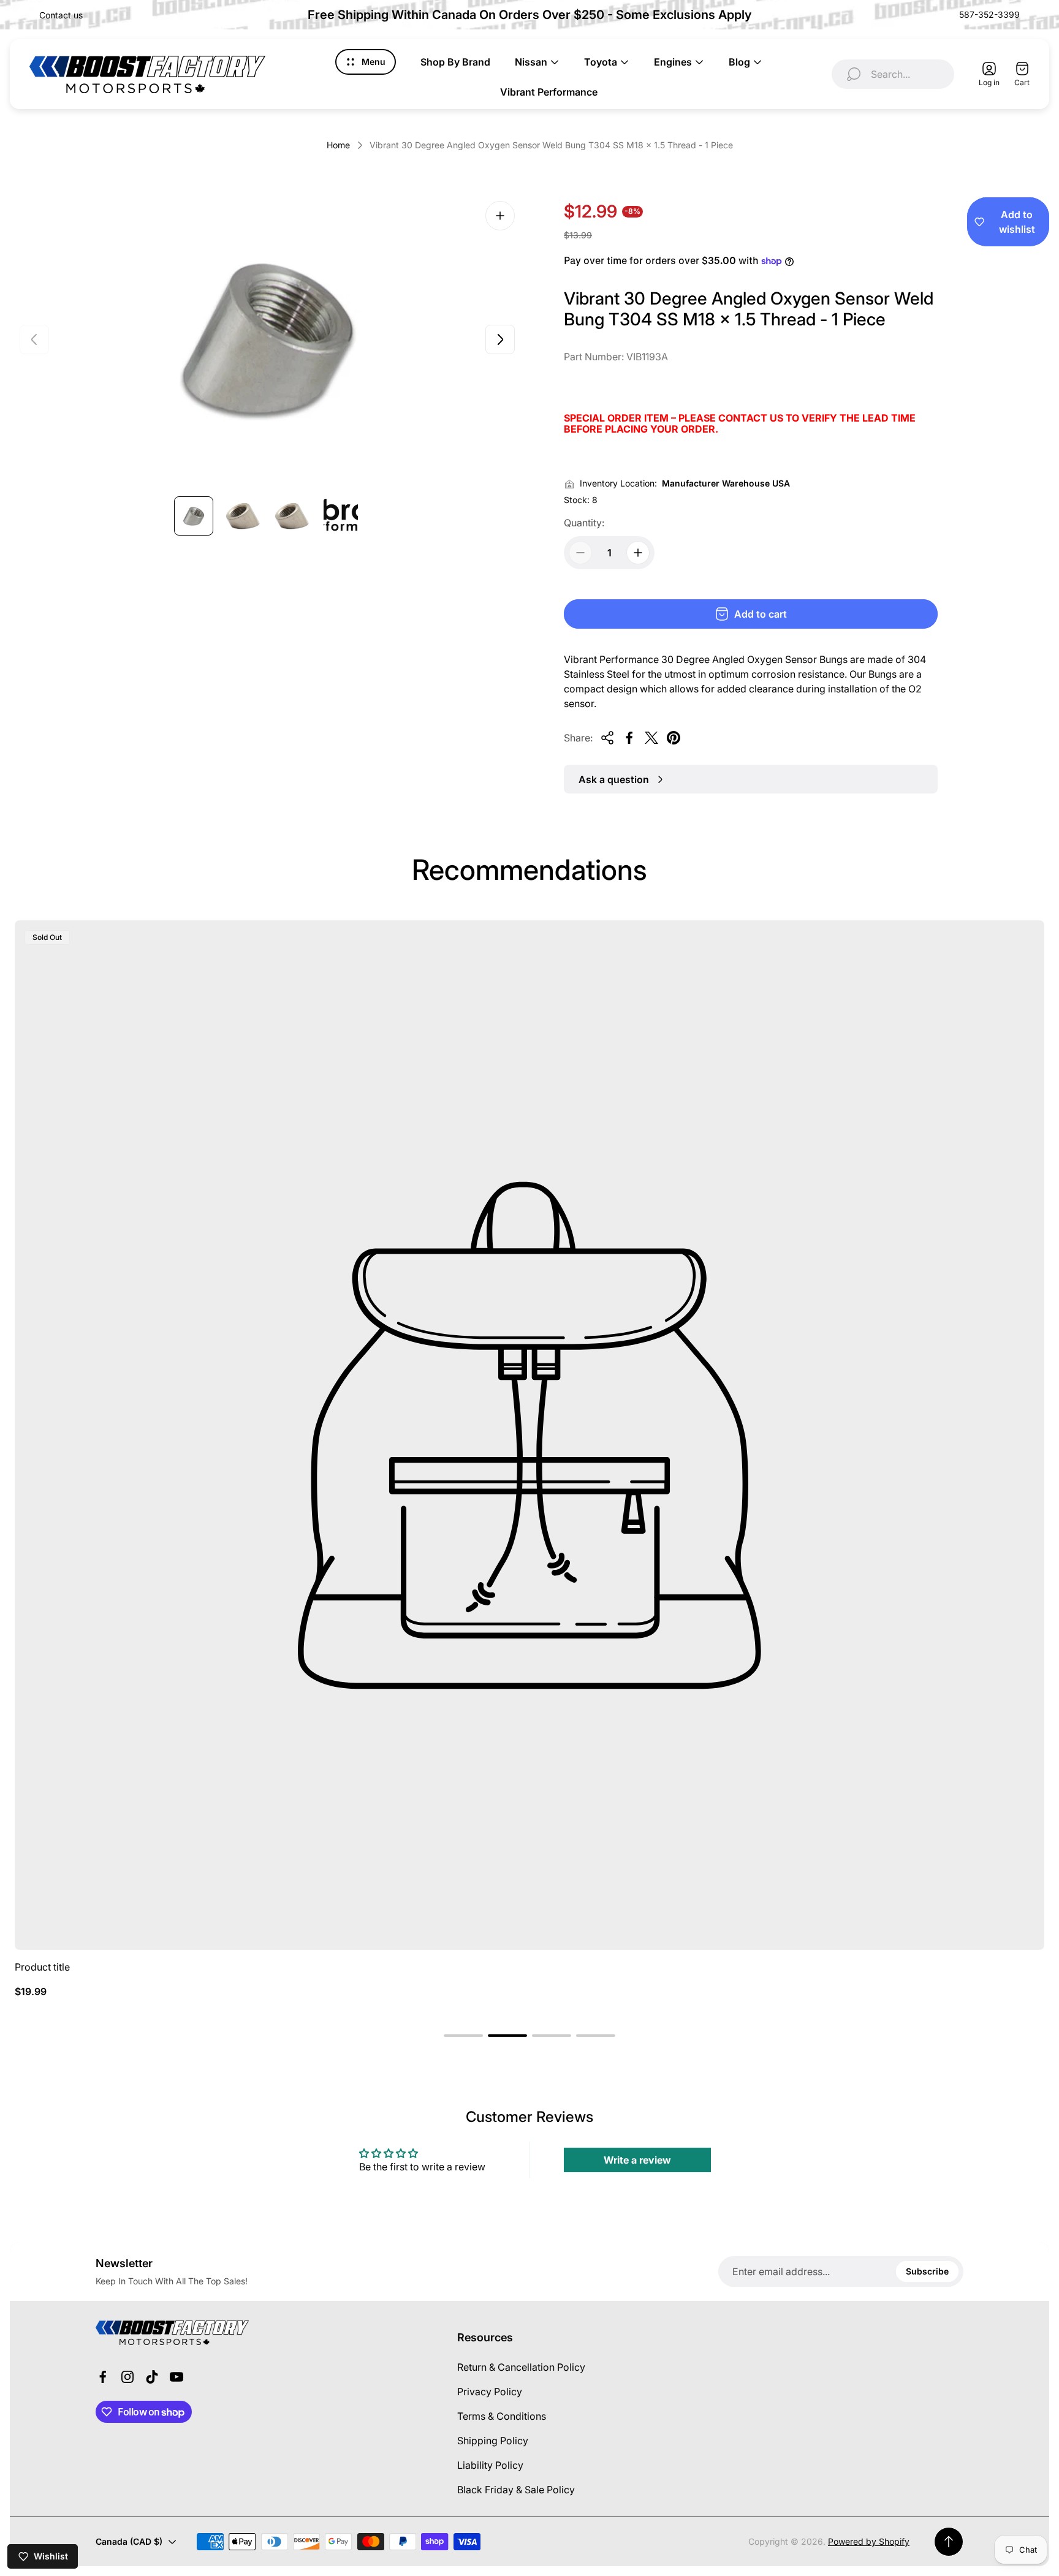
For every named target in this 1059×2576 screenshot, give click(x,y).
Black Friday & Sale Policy (516, 2490)
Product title (42, 1967)
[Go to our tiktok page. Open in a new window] (152, 2377)
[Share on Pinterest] (674, 738)
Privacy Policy (490, 2392)
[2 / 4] (243, 516)
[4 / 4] (341, 516)
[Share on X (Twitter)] (651, 738)
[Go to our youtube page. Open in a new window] (176, 2377)
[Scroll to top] (949, 2542)
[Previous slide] (34, 339)
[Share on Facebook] (629, 738)
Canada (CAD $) (129, 2541)
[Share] (607, 738)
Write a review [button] (637, 2160)
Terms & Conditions (502, 2416)
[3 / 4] (292, 516)
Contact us (61, 15)
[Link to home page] (172, 2333)
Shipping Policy (493, 2441)
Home (338, 145)
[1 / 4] (194, 516)
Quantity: (584, 523)
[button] (463, 2036)
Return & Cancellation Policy (521, 2367)
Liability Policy (490, 2465)
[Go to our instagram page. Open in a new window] (127, 2377)
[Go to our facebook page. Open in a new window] (103, 2377)
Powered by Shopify (869, 2541)
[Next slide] (500, 339)
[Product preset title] (529, 1435)
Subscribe (927, 2271)
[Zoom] (500, 216)
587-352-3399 (989, 14)
